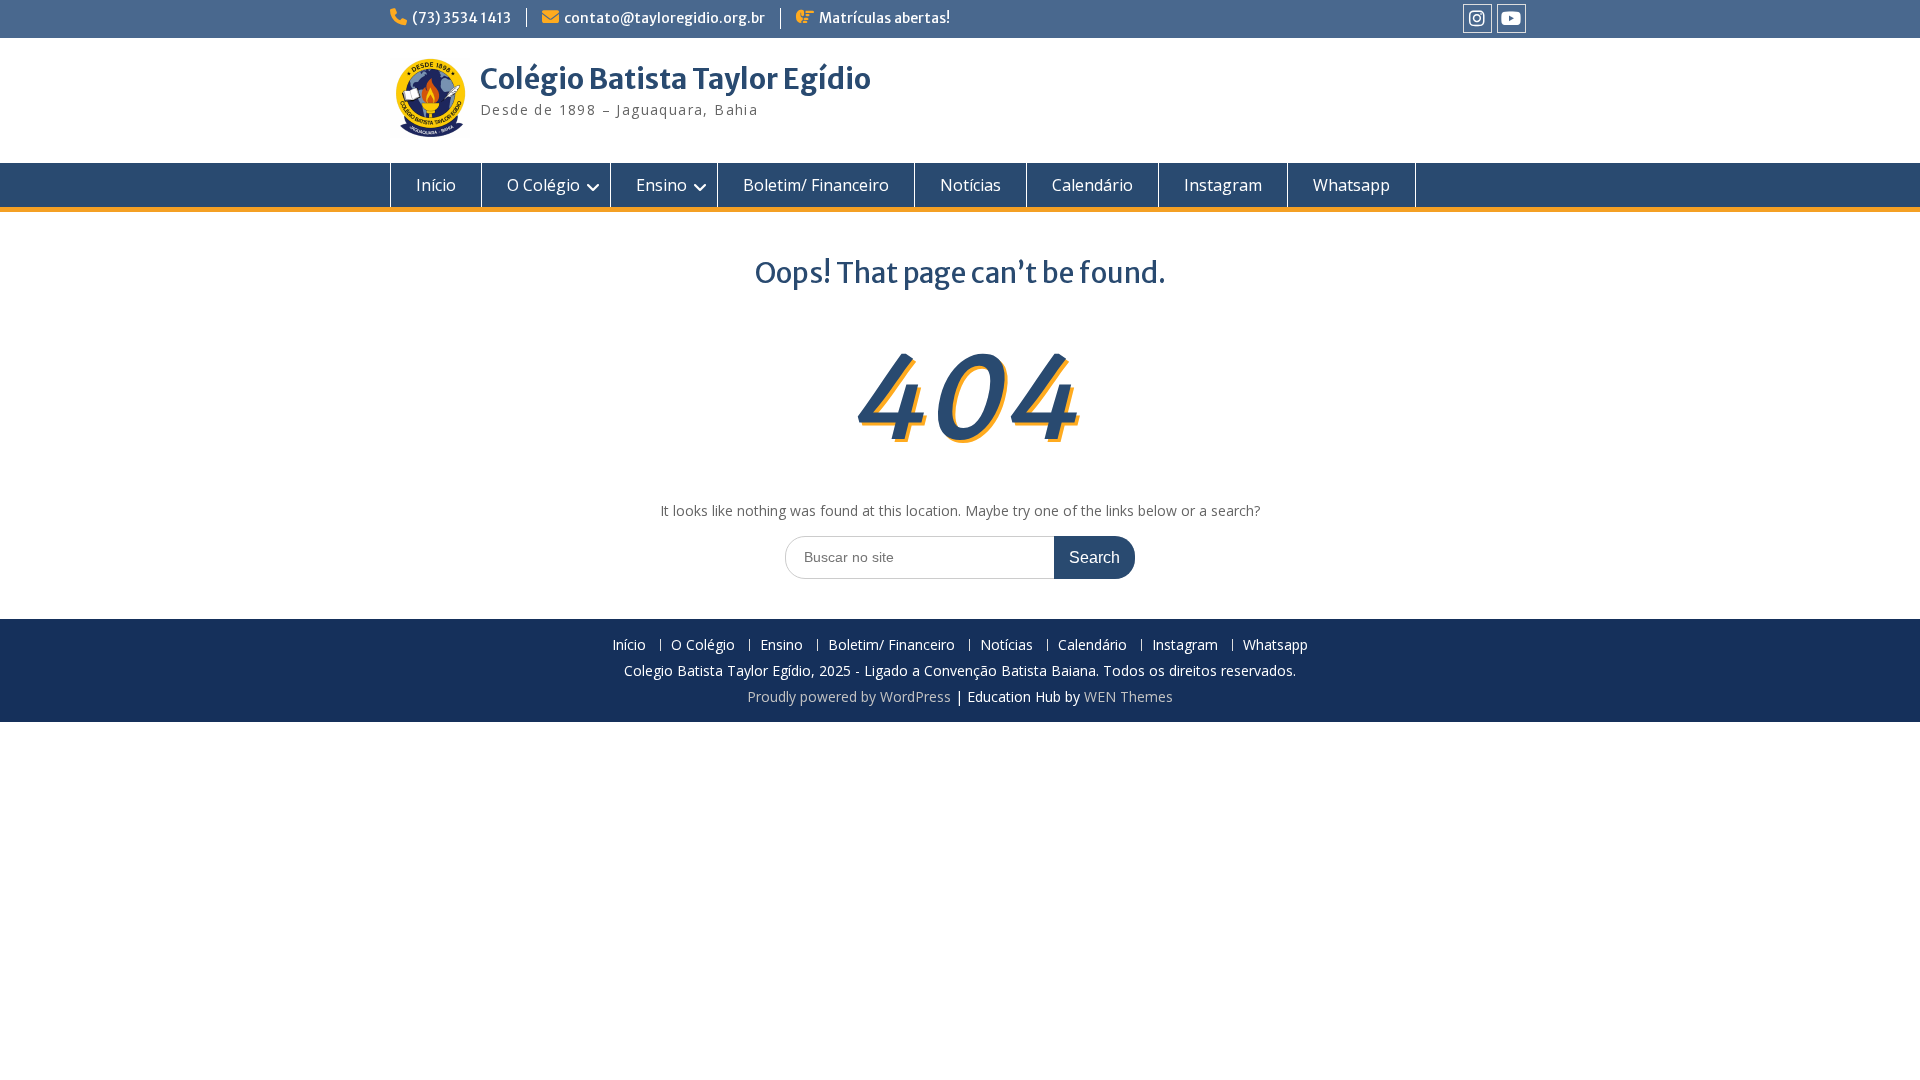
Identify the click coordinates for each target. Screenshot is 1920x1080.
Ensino (661, 185)
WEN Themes (1128, 696)
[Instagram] (1477, 18)
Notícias (970, 185)
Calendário (1092, 185)
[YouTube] (1511, 18)
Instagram (1223, 185)
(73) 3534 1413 (461, 18)
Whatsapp (1351, 185)
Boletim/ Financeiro (816, 185)
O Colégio (543, 185)
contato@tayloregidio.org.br (664, 18)
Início (436, 185)
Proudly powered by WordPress (849, 696)
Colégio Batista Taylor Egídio (675, 79)
